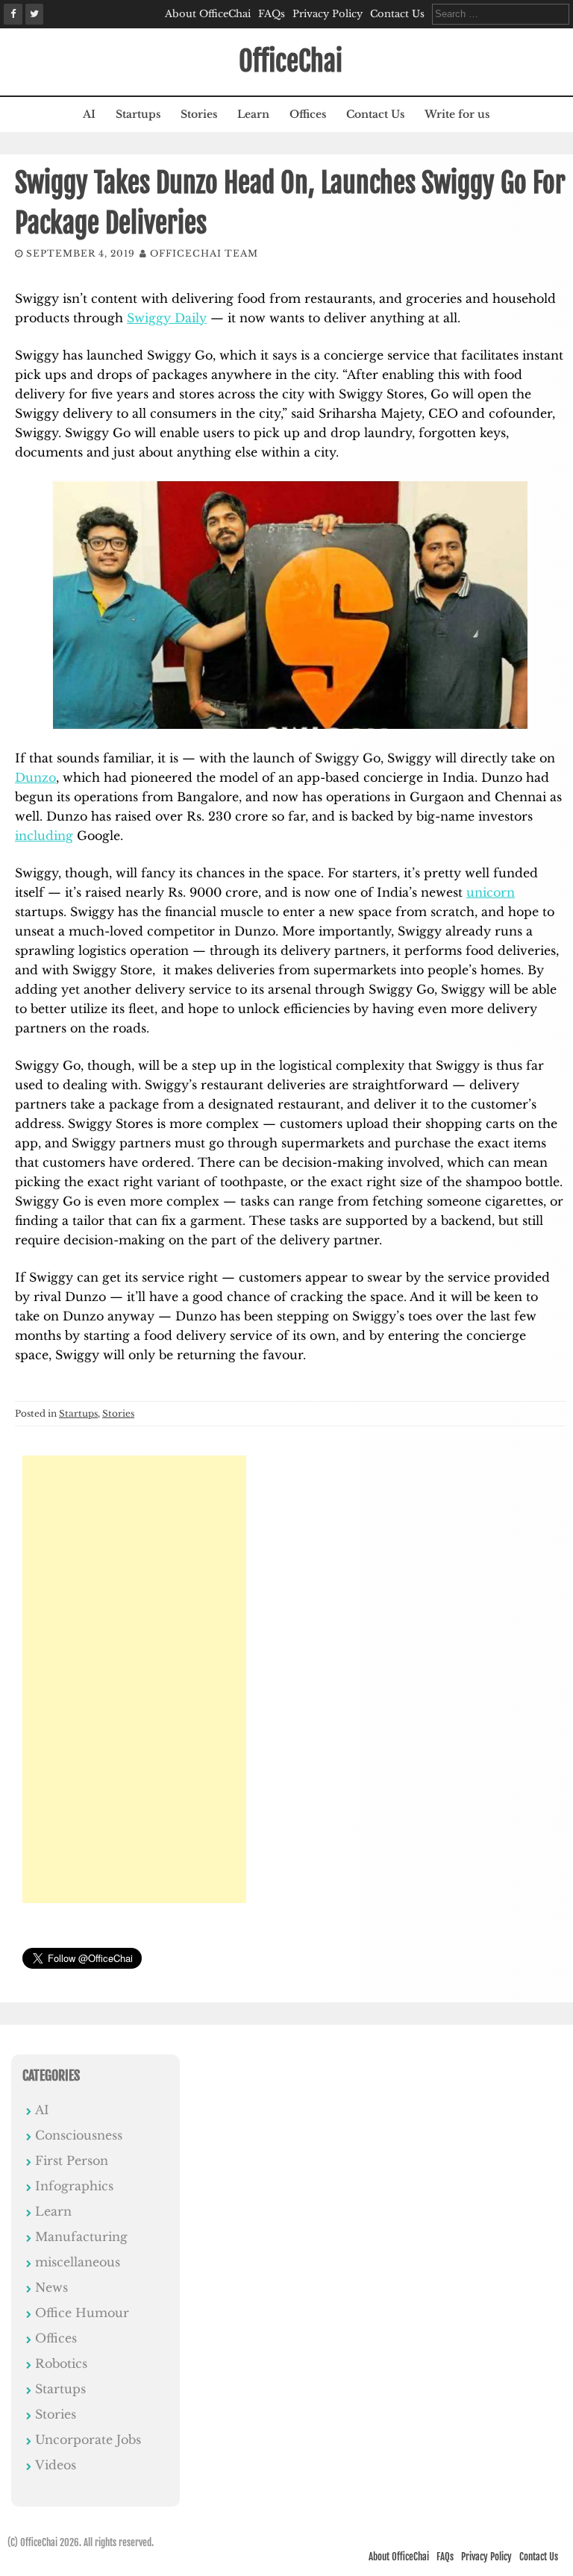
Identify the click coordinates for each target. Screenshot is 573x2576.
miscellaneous (78, 2262)
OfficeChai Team (204, 253)
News (51, 2287)
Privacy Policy (328, 14)
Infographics (74, 2186)
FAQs (272, 14)
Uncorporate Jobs (88, 2439)
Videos (56, 2465)
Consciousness (79, 2135)
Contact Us (397, 14)
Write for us (457, 114)
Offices (308, 114)
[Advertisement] (134, 1679)
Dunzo (35, 777)
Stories (199, 114)
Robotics (61, 2363)
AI (89, 114)
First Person (72, 2160)
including (44, 836)
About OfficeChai (208, 14)
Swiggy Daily (167, 318)
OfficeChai (291, 62)
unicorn (491, 892)
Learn (253, 114)
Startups (138, 114)
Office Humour (82, 2313)
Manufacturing (81, 2237)
